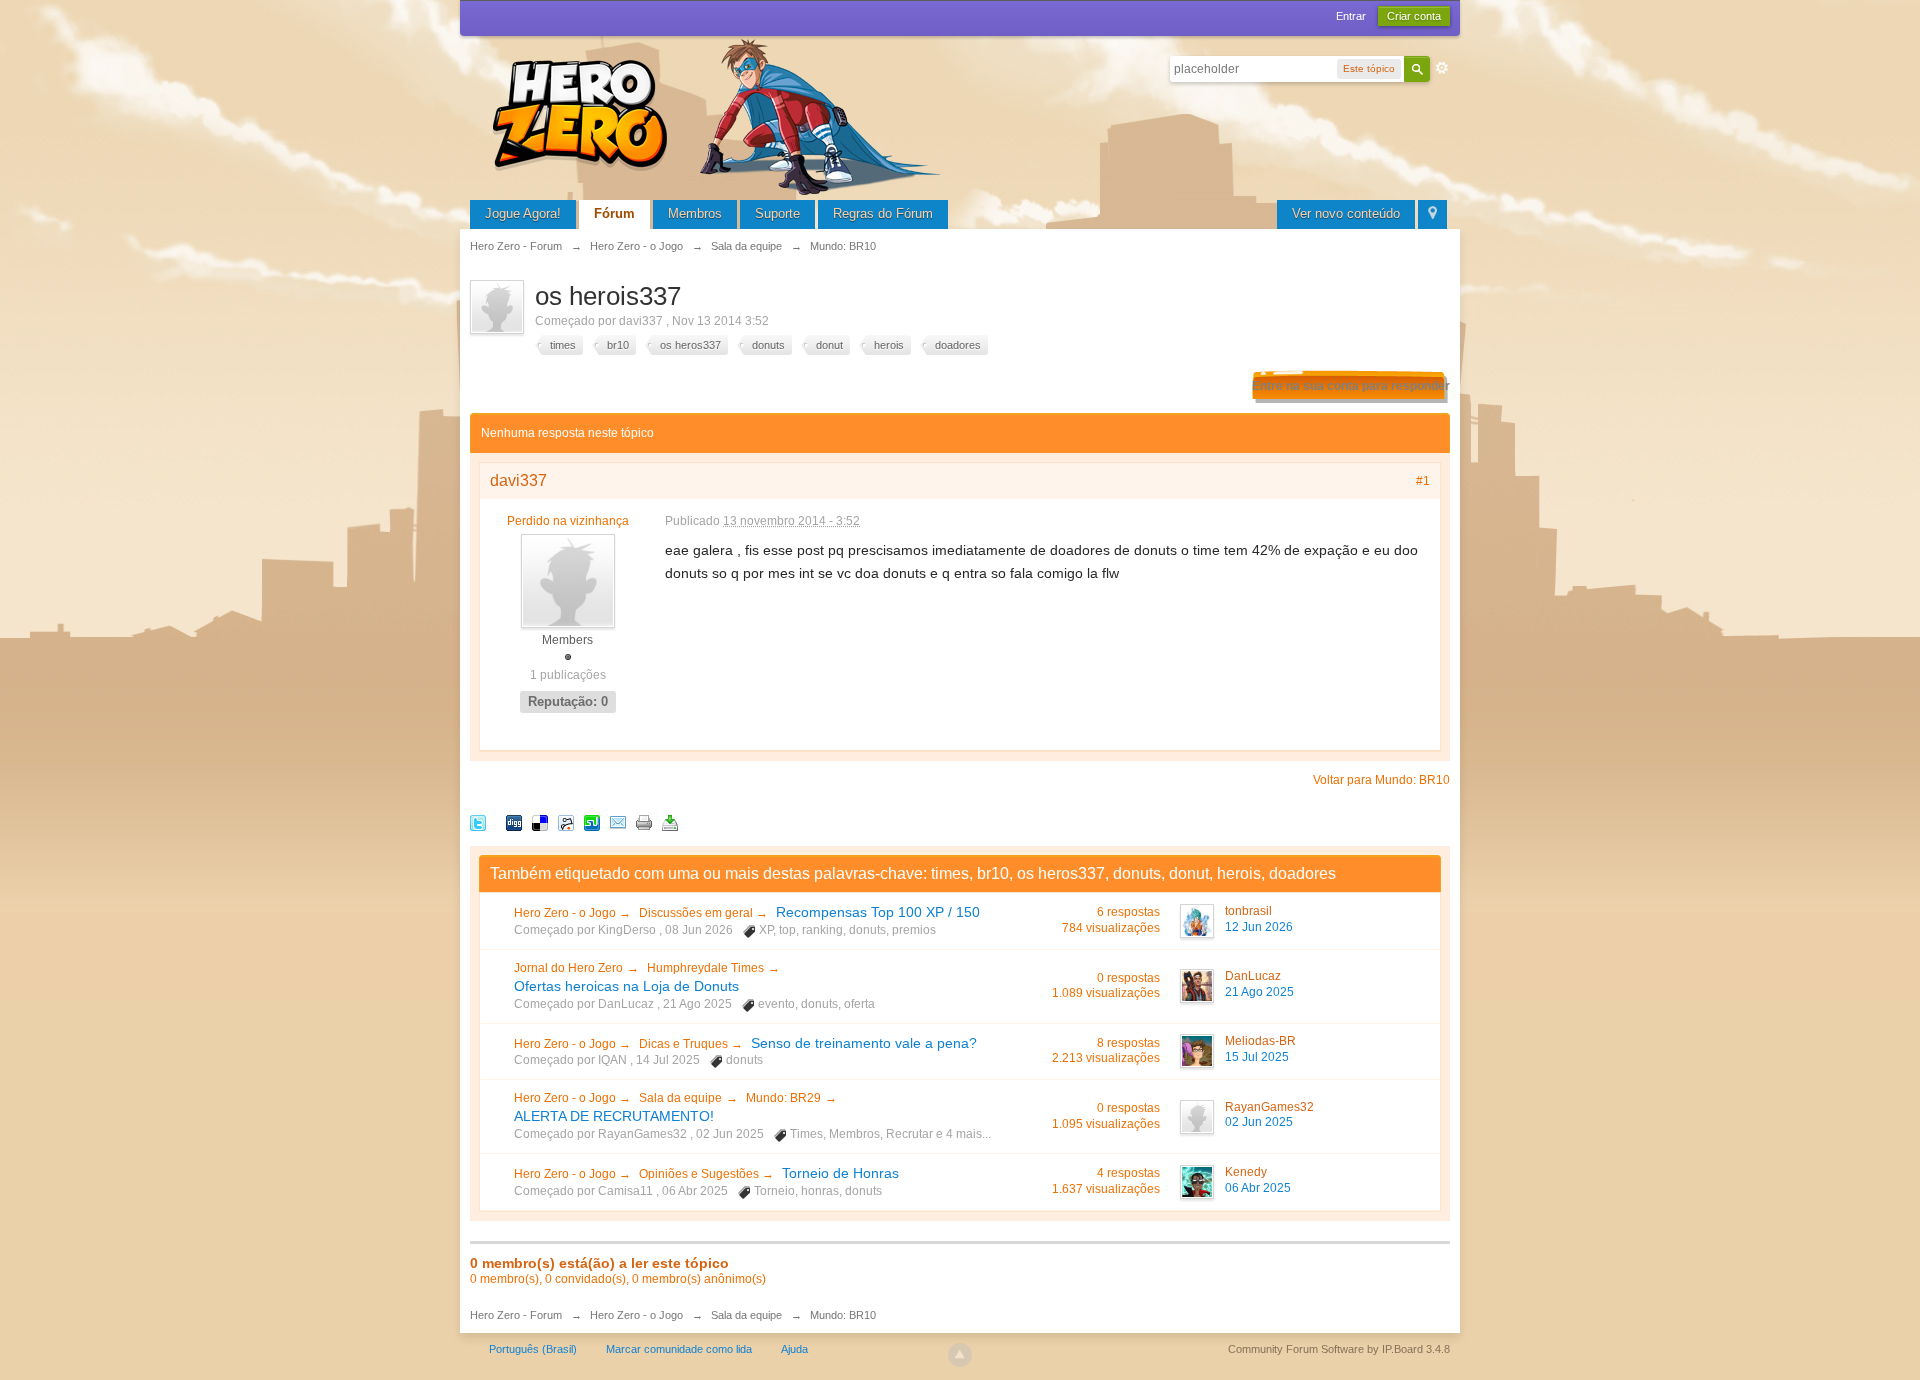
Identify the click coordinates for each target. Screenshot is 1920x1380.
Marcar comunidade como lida (679, 1349)
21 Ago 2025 (1259, 992)
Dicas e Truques (685, 1044)
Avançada (1442, 68)
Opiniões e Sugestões (700, 1174)
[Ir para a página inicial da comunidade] (720, 114)
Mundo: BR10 (843, 1315)
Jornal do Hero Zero (568, 968)
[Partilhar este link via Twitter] (478, 821)
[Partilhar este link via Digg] (514, 821)
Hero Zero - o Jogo (566, 913)
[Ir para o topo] (960, 1355)
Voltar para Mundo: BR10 (1381, 780)
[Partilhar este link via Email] (618, 821)
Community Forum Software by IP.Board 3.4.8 (1339, 1349)
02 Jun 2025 (1259, 1122)
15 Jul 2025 (1257, 1057)
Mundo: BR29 (783, 1098)
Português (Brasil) (533, 1349)
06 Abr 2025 (1258, 1188)
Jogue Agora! (523, 213)
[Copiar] (644, 821)
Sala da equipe (680, 1098)
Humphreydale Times (705, 968)
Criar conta (1414, 16)
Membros (695, 213)
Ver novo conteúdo (1346, 213)
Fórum (614, 213)
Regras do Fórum (883, 213)
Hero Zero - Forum (516, 1315)
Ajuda (794, 1349)
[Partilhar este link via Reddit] (566, 821)
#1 (1423, 481)
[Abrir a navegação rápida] (1432, 214)
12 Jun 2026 (1259, 927)
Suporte (777, 213)
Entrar (1351, 16)
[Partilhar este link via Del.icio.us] (540, 821)
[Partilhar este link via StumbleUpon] (592, 821)
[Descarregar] (670, 821)
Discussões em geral (697, 913)
